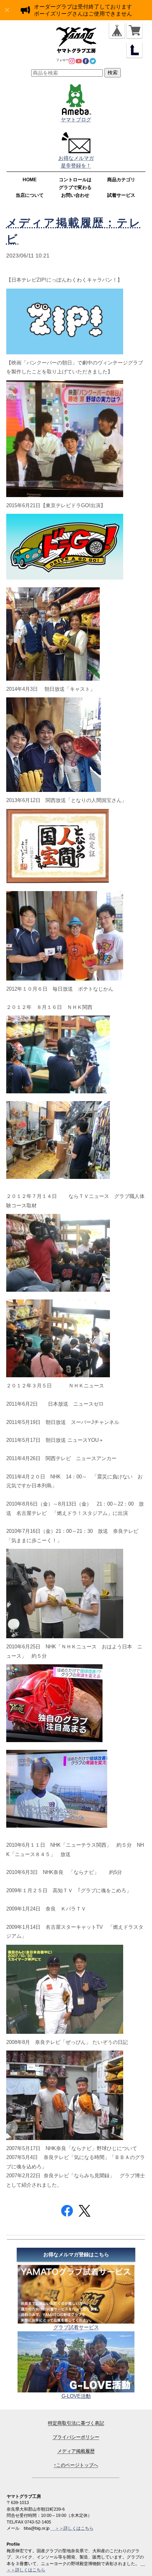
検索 (113, 73)
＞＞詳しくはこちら (72, 2528)
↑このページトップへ (76, 2465)
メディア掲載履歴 (76, 2451)
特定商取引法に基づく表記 (76, 2423)
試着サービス (121, 195)
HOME (30, 180)
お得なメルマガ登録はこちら (76, 2255)
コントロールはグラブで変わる (75, 184)
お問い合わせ (75, 195)
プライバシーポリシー (76, 2437)
